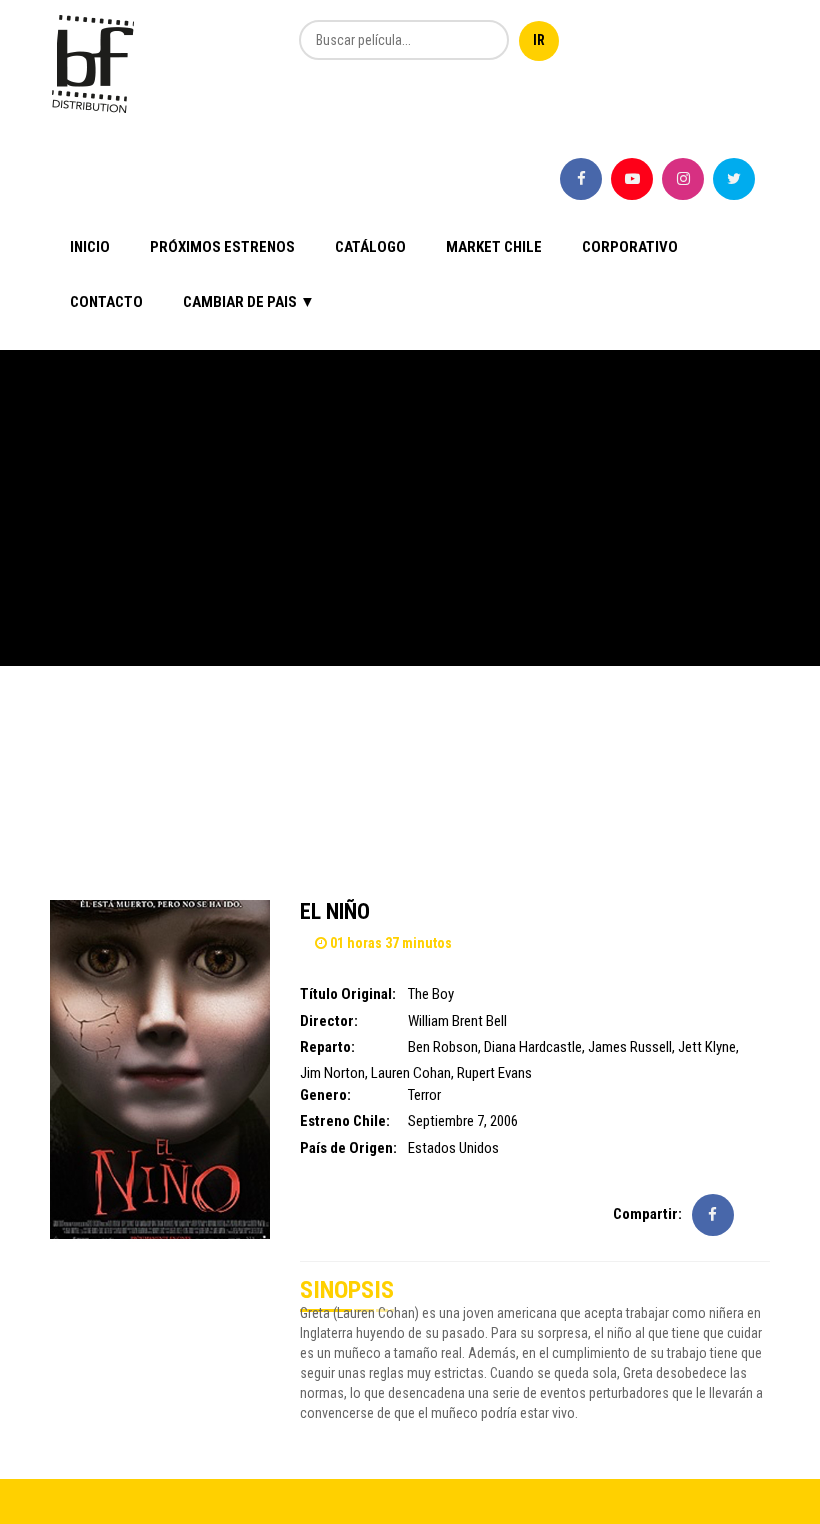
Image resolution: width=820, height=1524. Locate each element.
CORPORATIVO (630, 247)
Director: (329, 1021)
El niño (335, 911)
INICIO (90, 247)
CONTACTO (106, 302)
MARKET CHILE (494, 247)
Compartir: (647, 1214)
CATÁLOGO (370, 247)
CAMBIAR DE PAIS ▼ (249, 302)
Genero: (325, 1095)
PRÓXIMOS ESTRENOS (222, 247)
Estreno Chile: (345, 1121)
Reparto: (327, 1047)
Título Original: (348, 994)
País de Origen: (348, 1148)
